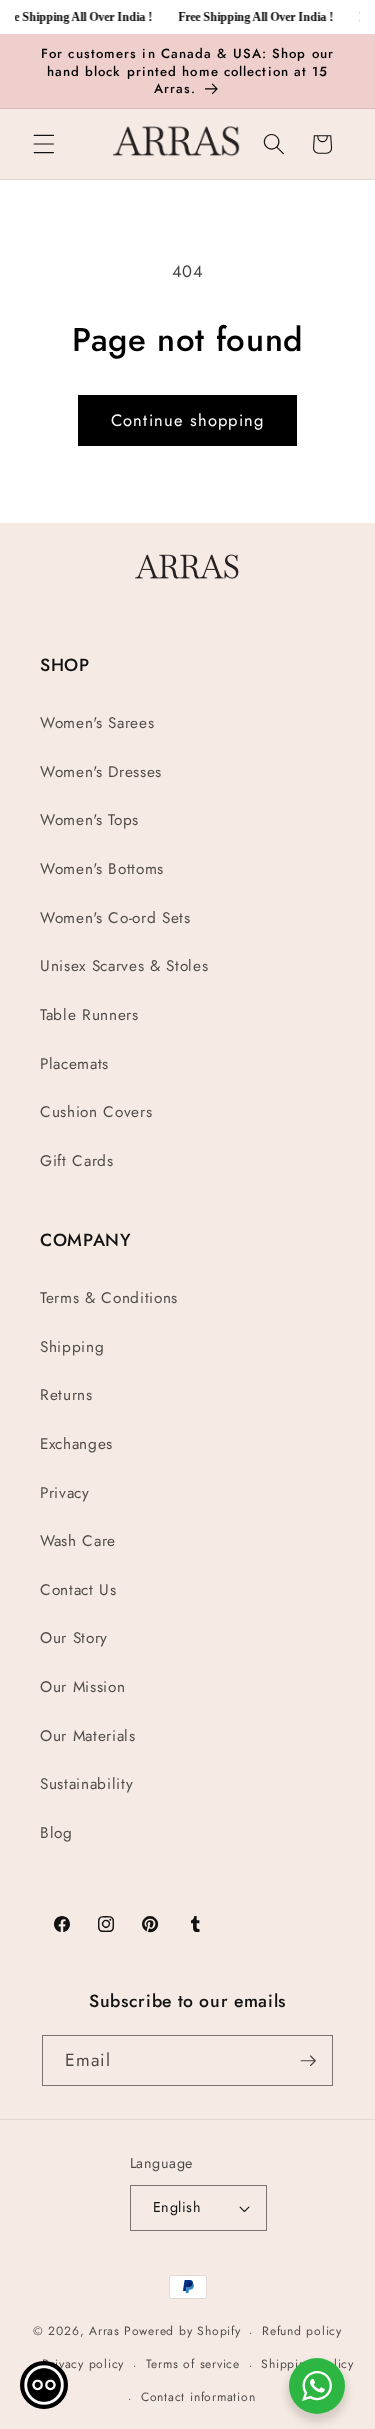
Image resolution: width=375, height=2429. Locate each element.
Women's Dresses (101, 772)
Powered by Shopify (182, 2332)
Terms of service (193, 2364)
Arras (104, 2332)
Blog (56, 1833)
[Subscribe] (308, 2061)
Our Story (74, 1638)
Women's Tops (89, 820)
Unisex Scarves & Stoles (124, 966)
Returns (66, 1395)
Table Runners (89, 1015)
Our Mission (82, 1687)
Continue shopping (187, 420)
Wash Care (78, 1541)
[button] (44, 144)
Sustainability (86, 1784)
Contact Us (78, 1590)
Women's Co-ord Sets (115, 918)
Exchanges (76, 1444)
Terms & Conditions (109, 1298)
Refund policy (302, 2331)
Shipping (72, 1347)
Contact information (198, 2397)
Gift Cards (77, 1161)
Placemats (74, 1064)
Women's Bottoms (102, 869)
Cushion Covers (96, 1112)
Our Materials (88, 1736)
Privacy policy (83, 2364)
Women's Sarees (97, 723)
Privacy (65, 1493)
